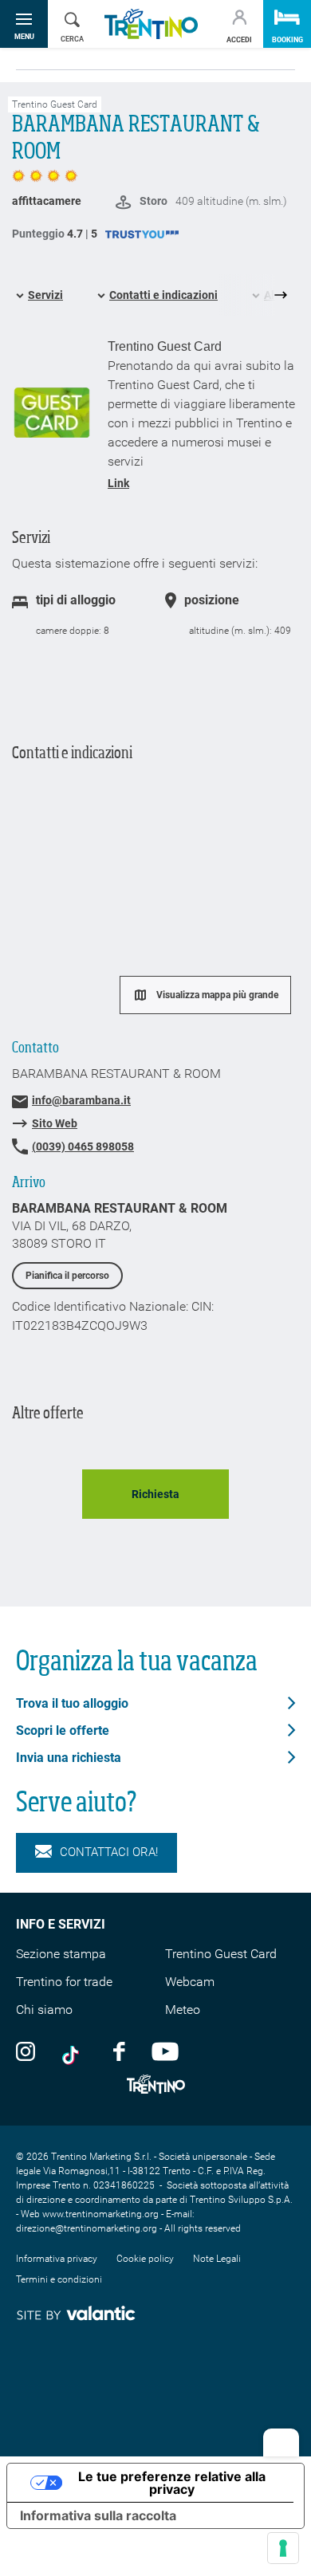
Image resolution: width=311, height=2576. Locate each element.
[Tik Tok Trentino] (74, 2051)
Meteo (183, 2010)
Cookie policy (145, 2259)
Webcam (190, 1982)
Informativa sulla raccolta (98, 2515)
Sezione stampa (61, 1954)
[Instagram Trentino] (26, 2051)
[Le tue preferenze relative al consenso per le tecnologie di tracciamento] (283, 2548)
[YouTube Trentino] (165, 2051)
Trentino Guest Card (221, 1954)
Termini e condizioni (59, 2279)
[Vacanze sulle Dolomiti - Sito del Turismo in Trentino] (151, 24)
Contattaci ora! (109, 1852)
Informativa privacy (57, 2259)
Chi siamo (44, 2010)
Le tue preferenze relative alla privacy (172, 2483)
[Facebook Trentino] (119, 2051)
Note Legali (217, 2259)
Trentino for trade (64, 1982)
